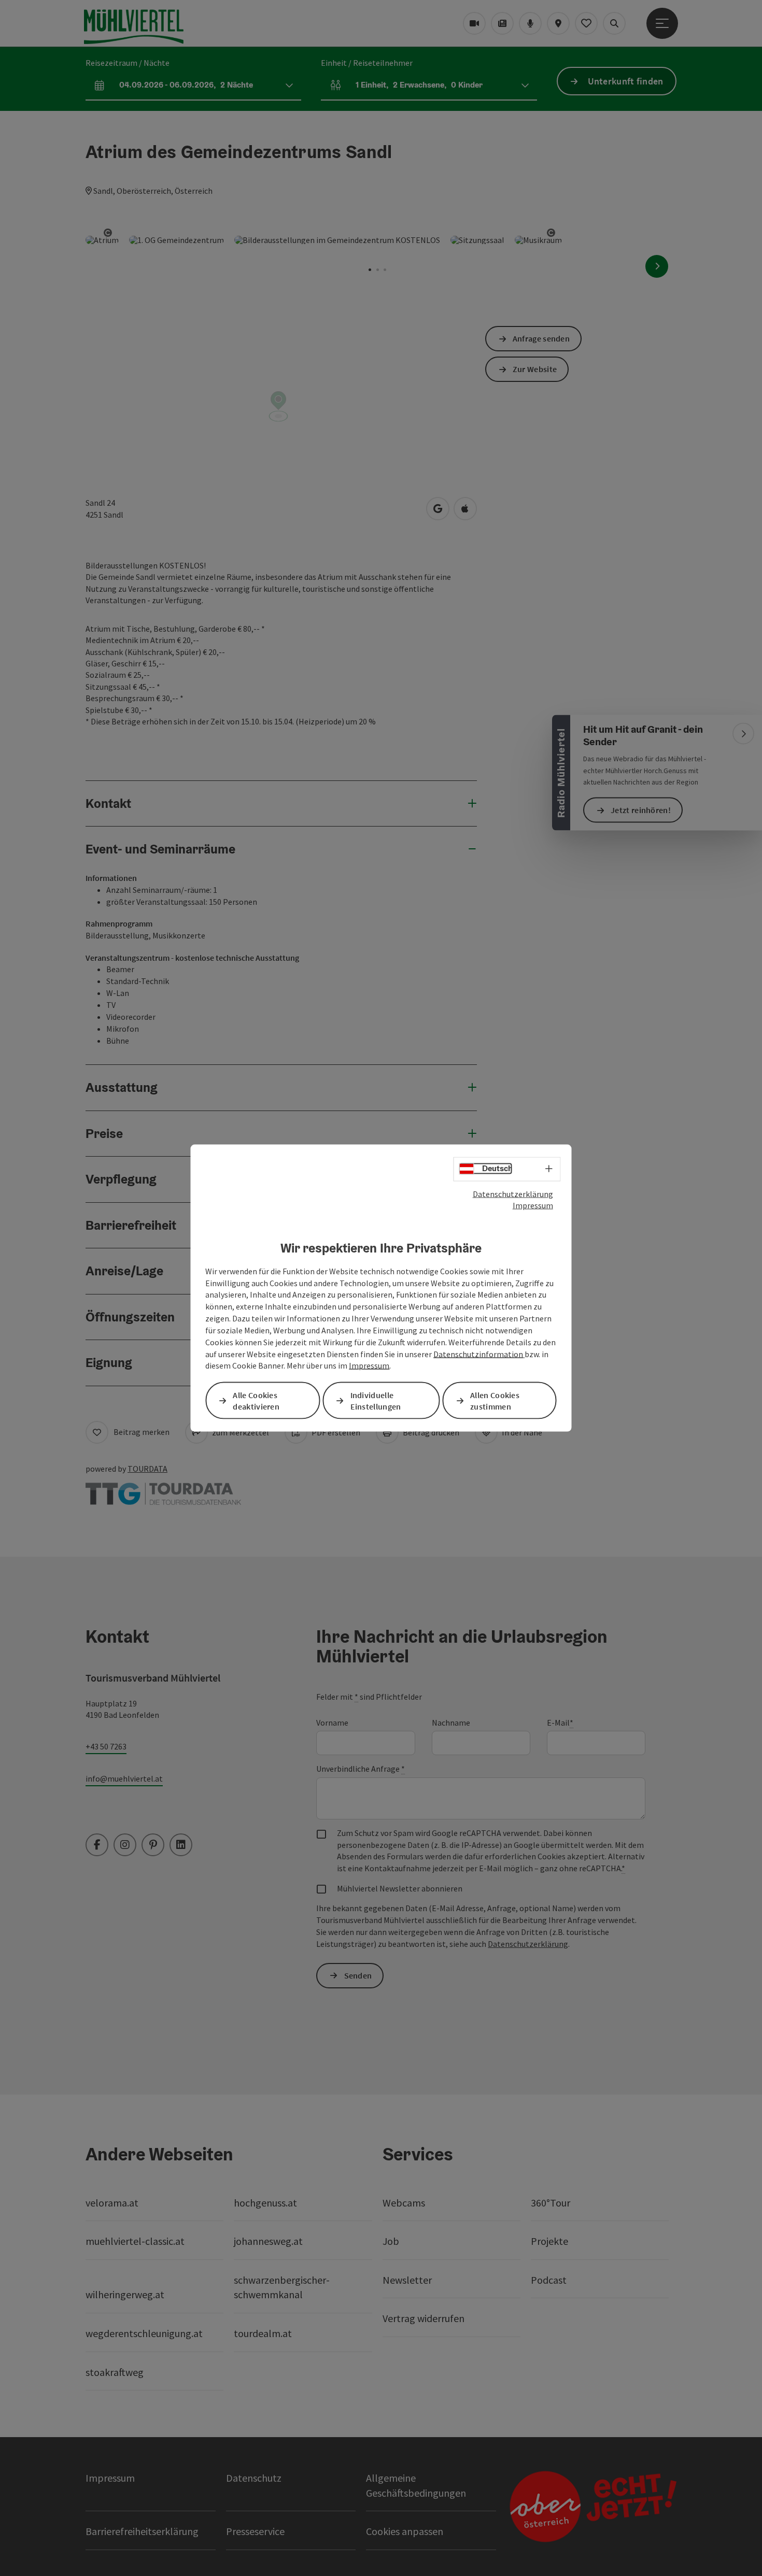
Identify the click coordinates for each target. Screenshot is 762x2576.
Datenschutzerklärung (513, 1193)
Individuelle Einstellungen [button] (376, 1400)
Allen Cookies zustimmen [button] (495, 1400)
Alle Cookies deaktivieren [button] (256, 1400)
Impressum (533, 1205)
